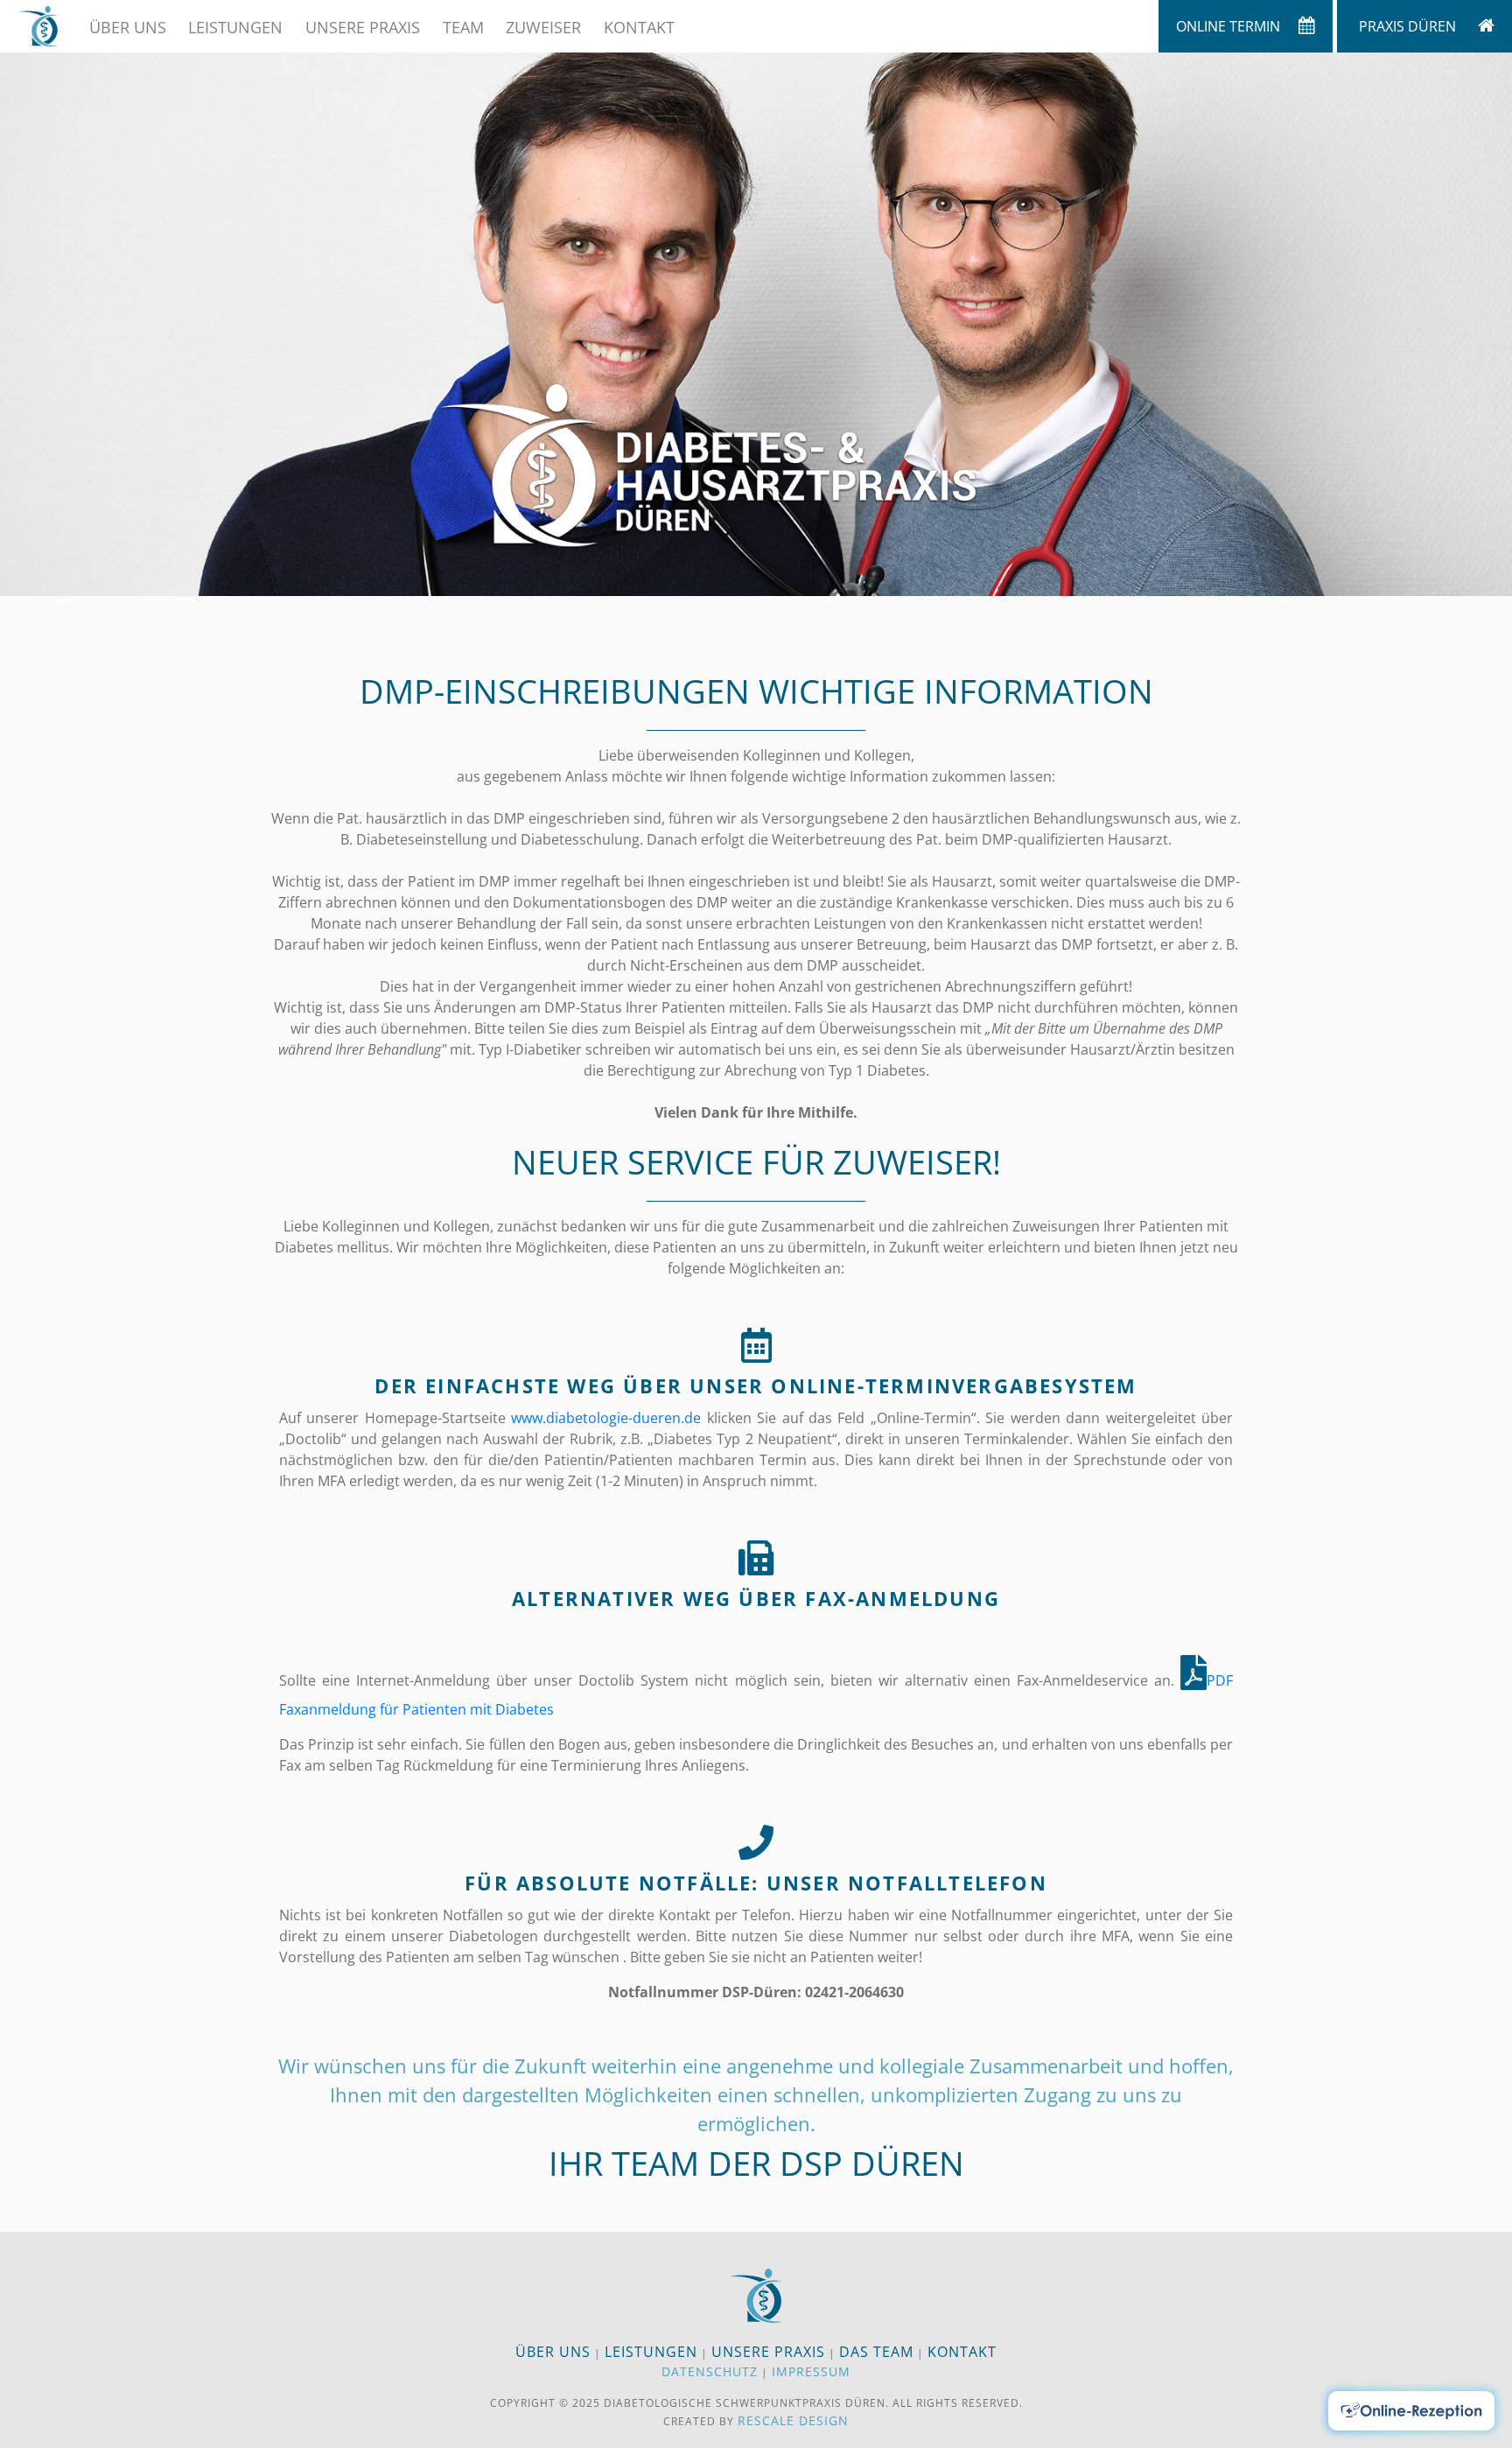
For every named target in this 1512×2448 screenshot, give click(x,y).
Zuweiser (543, 27)
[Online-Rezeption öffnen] (1411, 2411)
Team (463, 27)
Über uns (128, 27)
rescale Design (793, 2420)
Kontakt (639, 27)
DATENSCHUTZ (710, 2371)
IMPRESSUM (811, 2371)
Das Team (876, 2352)
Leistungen (235, 27)
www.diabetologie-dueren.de (606, 1418)
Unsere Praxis (363, 27)
